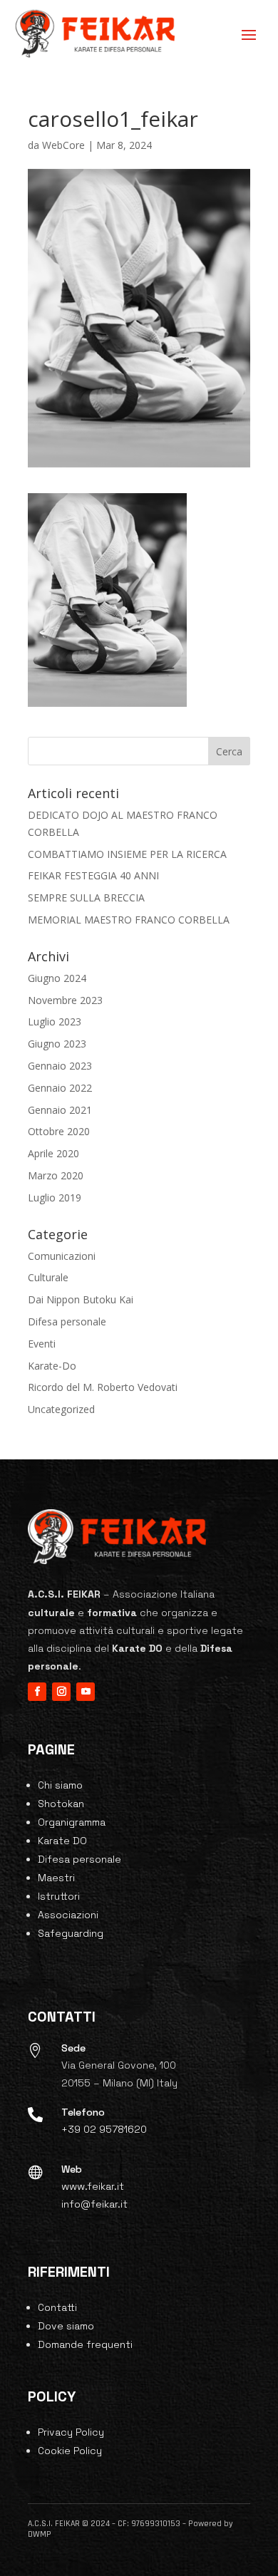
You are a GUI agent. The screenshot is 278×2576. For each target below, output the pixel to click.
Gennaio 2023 (60, 1066)
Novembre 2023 (65, 1000)
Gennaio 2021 (60, 1110)
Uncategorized (61, 1409)
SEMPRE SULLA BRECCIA (86, 898)
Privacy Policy (71, 2432)
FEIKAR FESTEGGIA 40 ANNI (93, 875)
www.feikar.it (93, 2186)
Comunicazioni (62, 1256)
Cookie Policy (70, 2451)
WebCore (63, 145)
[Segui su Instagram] (61, 1692)
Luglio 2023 (55, 1021)
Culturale (48, 1277)
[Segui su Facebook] (37, 1692)
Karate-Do (52, 1366)
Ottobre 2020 (59, 1131)
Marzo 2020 (56, 1175)
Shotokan (61, 1804)
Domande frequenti (85, 2344)
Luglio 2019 (55, 1198)
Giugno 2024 (57, 978)
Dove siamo (66, 2326)
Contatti (57, 2307)
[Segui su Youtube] (86, 1692)
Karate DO (62, 1841)
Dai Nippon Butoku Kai (81, 1299)
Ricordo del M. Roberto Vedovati (103, 1387)
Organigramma (72, 1822)
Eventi (42, 1344)
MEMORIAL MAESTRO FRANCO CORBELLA (129, 920)
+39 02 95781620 (104, 2129)
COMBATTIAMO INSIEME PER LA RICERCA (127, 854)
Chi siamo (60, 1785)
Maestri (56, 1878)
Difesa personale (67, 1321)
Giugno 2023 (57, 1044)
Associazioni (68, 1915)
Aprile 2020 (53, 1153)
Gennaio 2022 (60, 1088)
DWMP (40, 2534)
